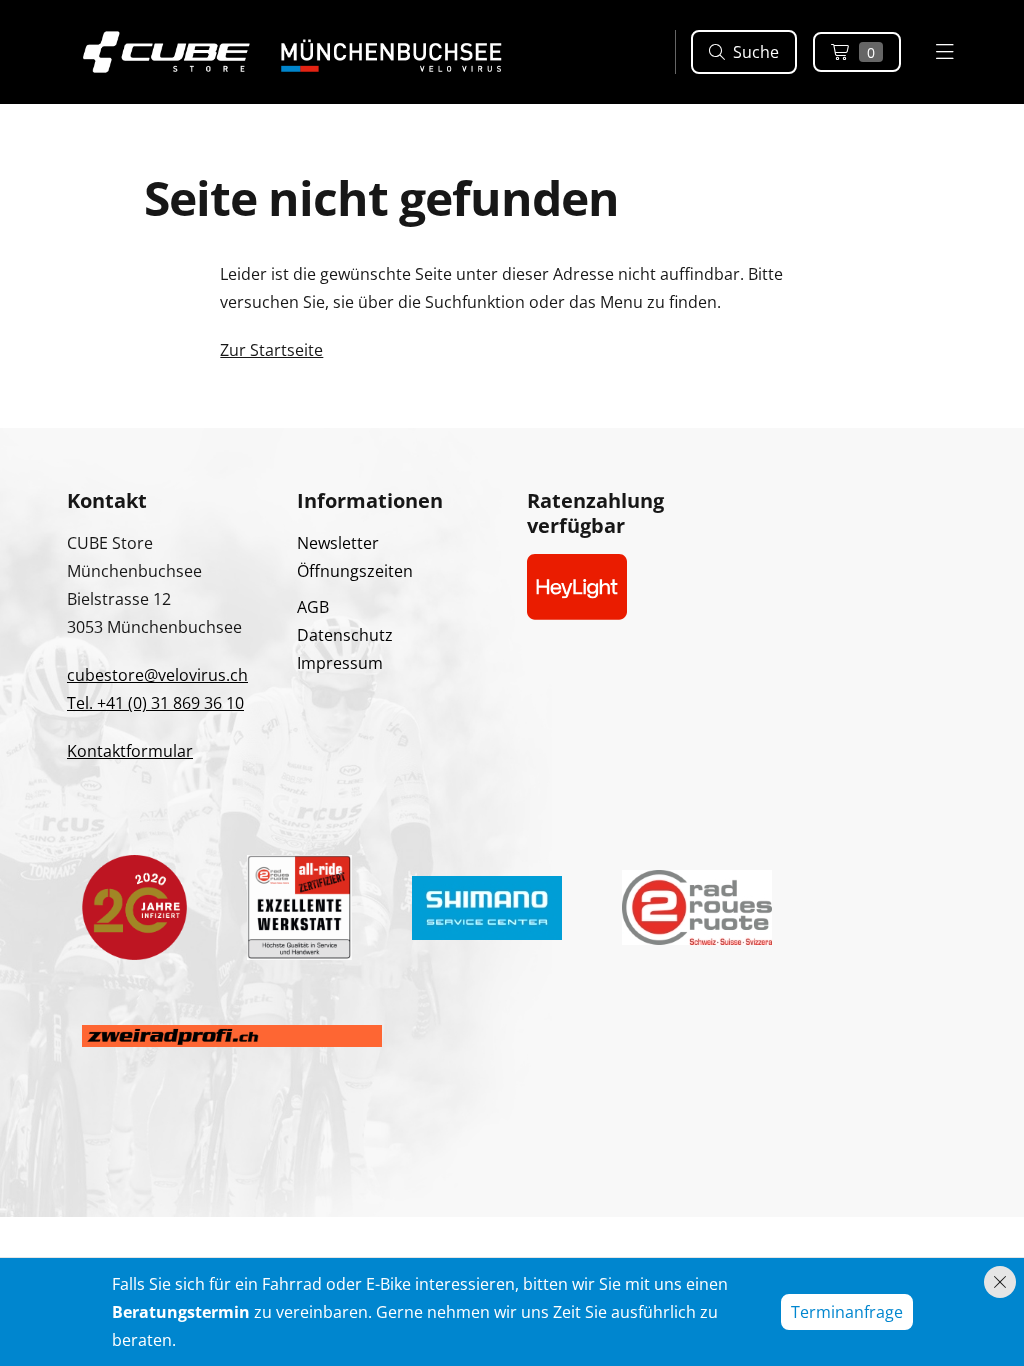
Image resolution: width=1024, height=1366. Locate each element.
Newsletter (338, 543)
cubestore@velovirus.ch (157, 675)
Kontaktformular (130, 751)
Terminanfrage (847, 1312)
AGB (313, 607)
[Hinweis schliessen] (1000, 1282)
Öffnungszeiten (355, 571)
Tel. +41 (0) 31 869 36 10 (155, 703)
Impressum (340, 663)
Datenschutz (345, 635)
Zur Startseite (271, 350)
